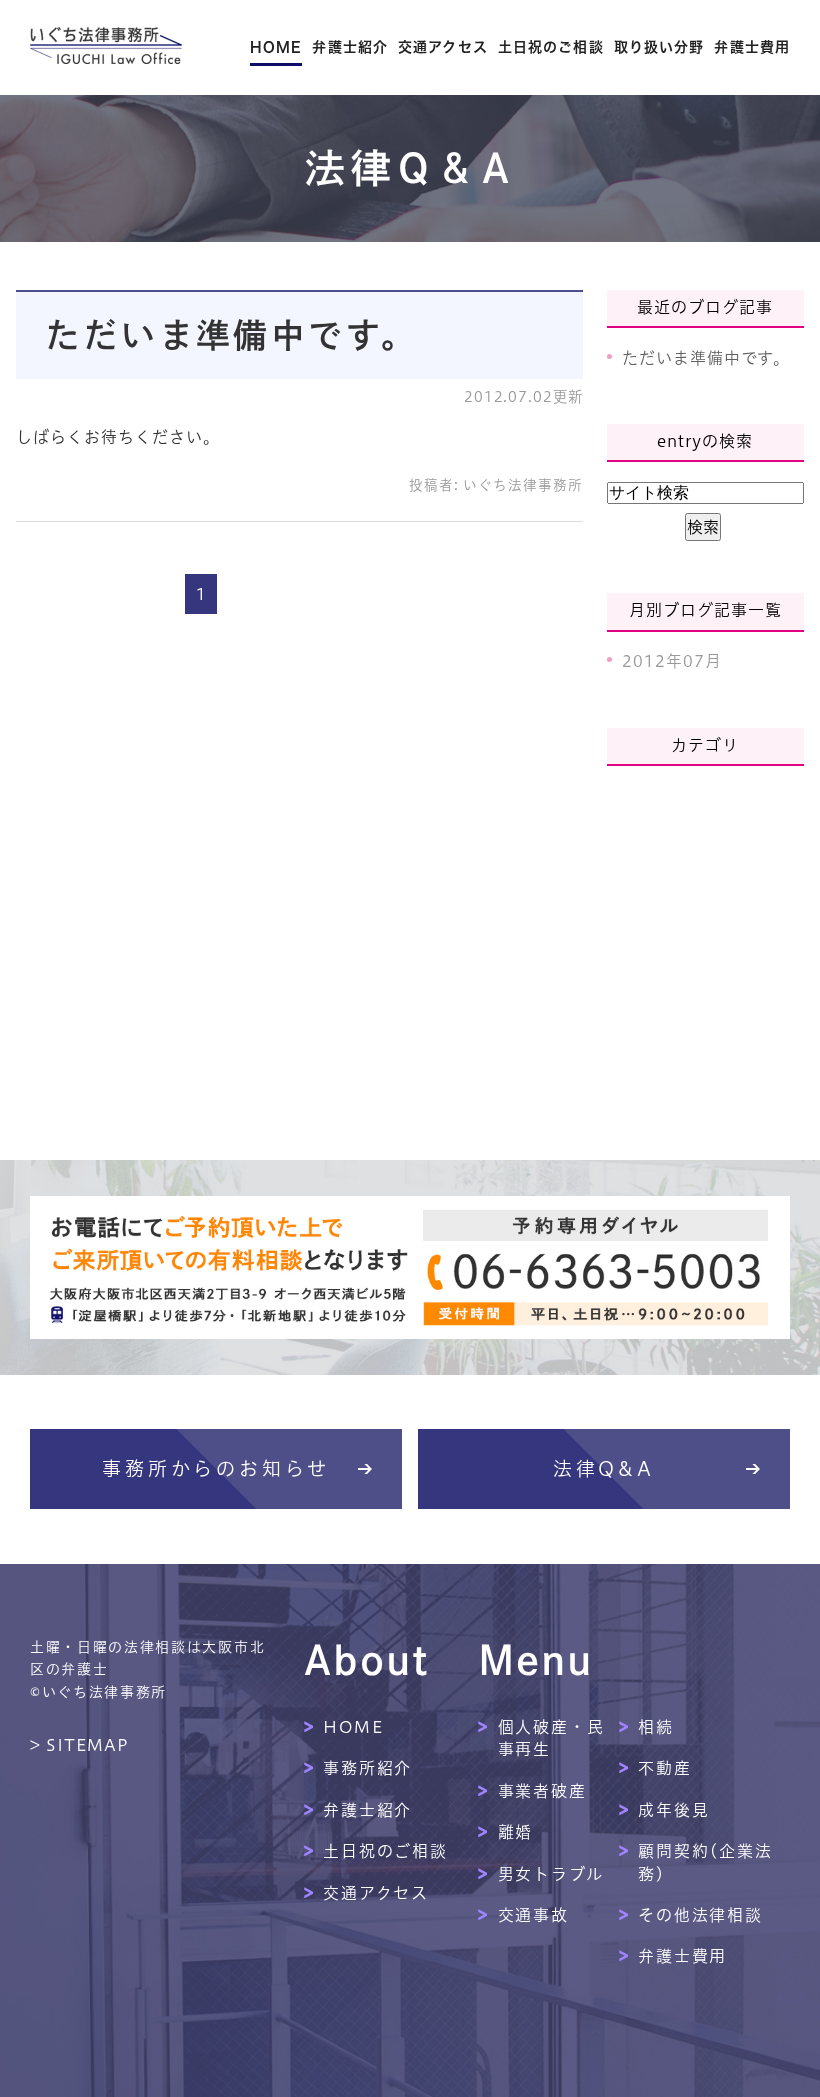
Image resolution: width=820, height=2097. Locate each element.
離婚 (516, 1832)
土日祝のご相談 (551, 47)
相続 (656, 1727)
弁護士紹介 (350, 47)
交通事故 (534, 1915)
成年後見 (674, 1810)
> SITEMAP (79, 1745)
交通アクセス (443, 47)
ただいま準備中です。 (232, 335)
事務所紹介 (368, 1768)
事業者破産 (543, 1791)
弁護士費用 (752, 47)
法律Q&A (604, 1468)
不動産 (665, 1768)
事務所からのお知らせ (216, 1468)
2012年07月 (672, 661)
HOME (276, 47)
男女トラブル (551, 1874)
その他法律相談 (700, 1915)
